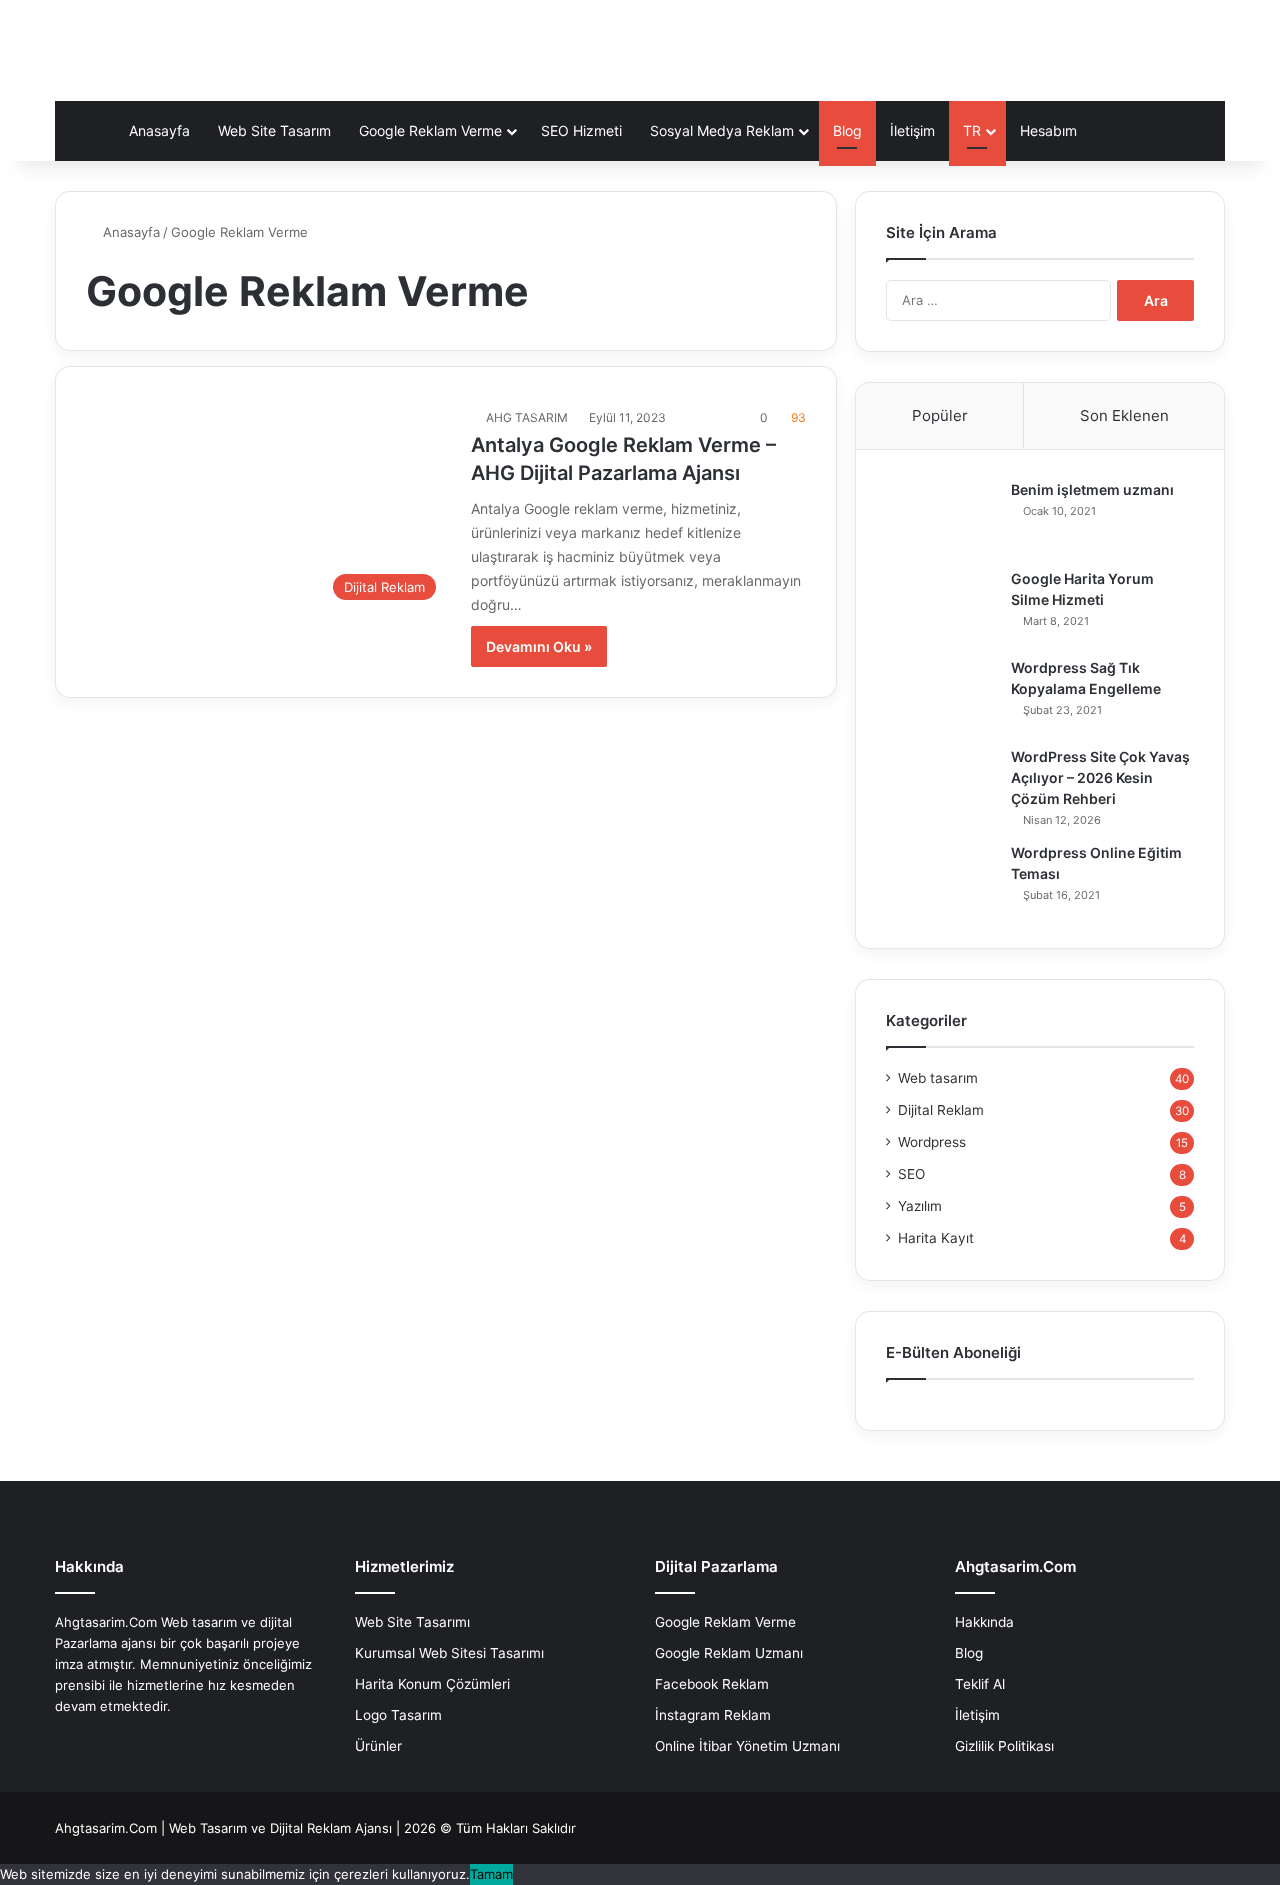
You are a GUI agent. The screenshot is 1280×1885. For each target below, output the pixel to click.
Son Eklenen (1124, 415)
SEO (911, 1174)
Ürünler (378, 1746)
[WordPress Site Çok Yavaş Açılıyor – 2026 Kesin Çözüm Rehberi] (941, 784)
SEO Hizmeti (581, 130)
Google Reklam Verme (430, 130)
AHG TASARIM (527, 417)
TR (972, 130)
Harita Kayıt (936, 1238)
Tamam (491, 1874)
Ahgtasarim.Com (106, 1828)
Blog (847, 130)
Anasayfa (159, 130)
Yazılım (920, 1206)
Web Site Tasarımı (412, 1622)
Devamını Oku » (539, 646)
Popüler (940, 415)
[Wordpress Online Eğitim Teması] (941, 880)
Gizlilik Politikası (1004, 1746)
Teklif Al (980, 1684)
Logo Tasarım (398, 1715)
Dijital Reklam (941, 1110)
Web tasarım (938, 1078)
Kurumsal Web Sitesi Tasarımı (449, 1653)
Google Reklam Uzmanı (729, 1653)
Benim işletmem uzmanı (1092, 489)
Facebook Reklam (712, 1684)
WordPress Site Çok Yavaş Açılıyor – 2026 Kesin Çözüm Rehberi (1100, 777)
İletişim (912, 130)
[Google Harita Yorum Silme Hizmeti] (941, 606)
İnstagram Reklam (713, 1715)
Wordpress (932, 1142)
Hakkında (984, 1622)
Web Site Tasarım (274, 130)
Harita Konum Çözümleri (432, 1684)
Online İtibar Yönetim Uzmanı (747, 1746)
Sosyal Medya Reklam (722, 130)
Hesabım (1048, 130)
